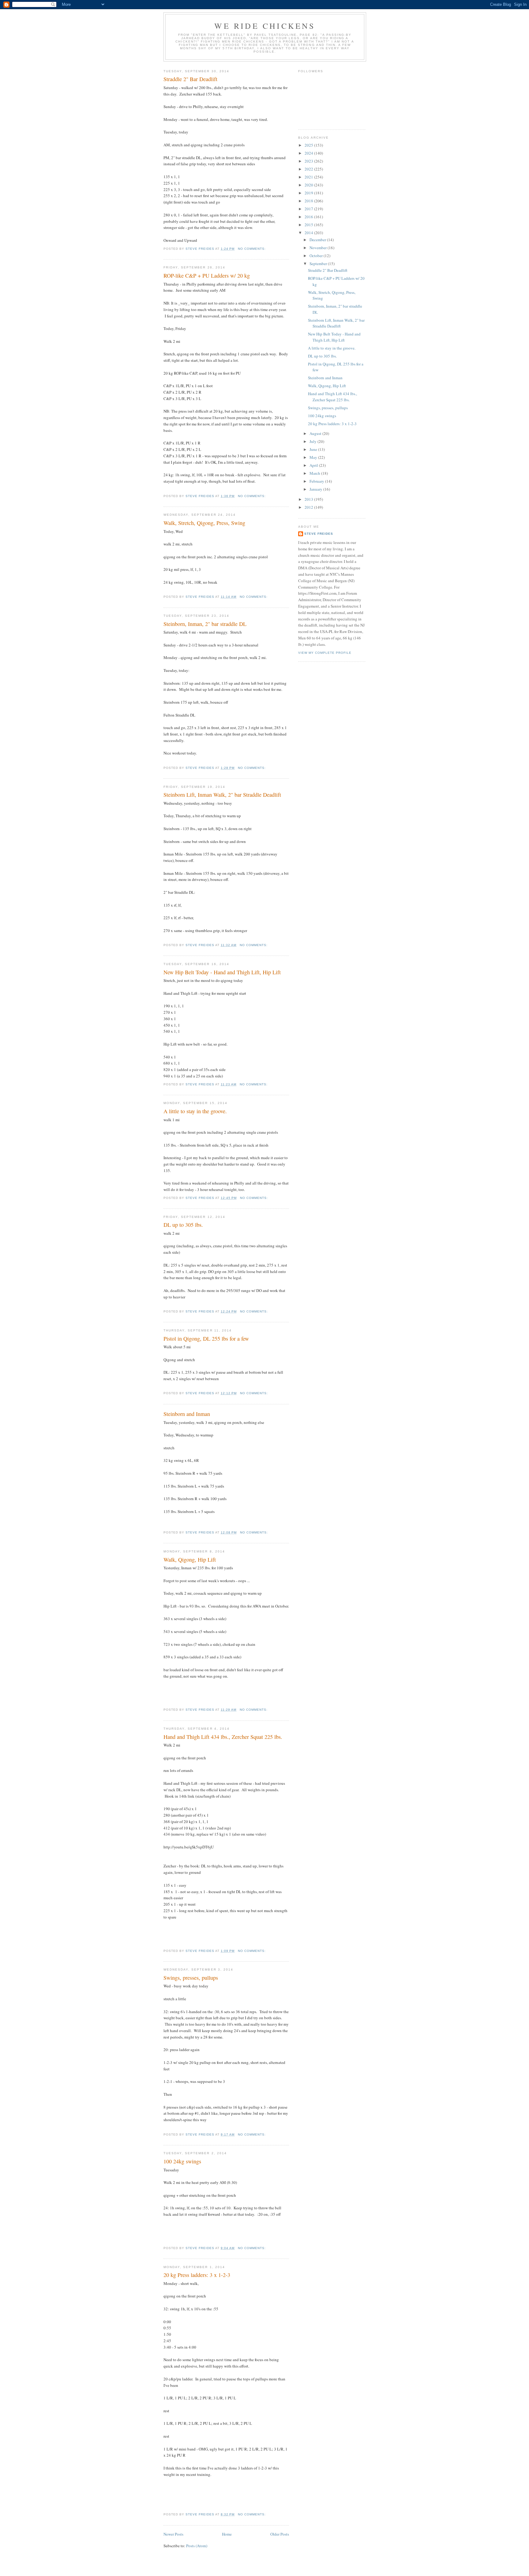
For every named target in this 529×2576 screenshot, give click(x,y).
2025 (309, 145)
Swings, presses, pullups (191, 1978)
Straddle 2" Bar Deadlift (190, 79)
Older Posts (280, 2534)
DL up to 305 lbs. (183, 1225)
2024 (309, 153)
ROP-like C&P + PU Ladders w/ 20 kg (207, 275)
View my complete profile (325, 653)
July (313, 441)
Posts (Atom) (197, 2546)
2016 (309, 217)
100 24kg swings (182, 2161)
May (314, 457)
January (316, 489)
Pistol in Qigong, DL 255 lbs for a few (206, 1339)
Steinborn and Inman (187, 1414)
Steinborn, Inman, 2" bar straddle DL (205, 624)
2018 (309, 201)
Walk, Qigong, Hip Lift (190, 1559)
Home (227, 2534)
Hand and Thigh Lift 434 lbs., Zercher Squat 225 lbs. (223, 1737)
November (319, 248)
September (319, 264)
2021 (309, 177)
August (316, 433)
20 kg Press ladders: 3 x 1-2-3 (197, 2275)
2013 (309, 499)
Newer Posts (173, 2534)
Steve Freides (319, 534)
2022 (309, 169)
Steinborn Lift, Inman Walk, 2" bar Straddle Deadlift (222, 795)
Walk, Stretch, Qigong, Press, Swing (204, 523)
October (317, 256)
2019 (309, 193)
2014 (309, 233)
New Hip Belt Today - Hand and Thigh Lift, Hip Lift (222, 972)
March (315, 473)
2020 (309, 185)
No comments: (252, 249)
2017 (309, 209)
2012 (309, 507)
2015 (309, 225)
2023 (309, 161)
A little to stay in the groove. (195, 1111)
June (314, 449)
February (317, 481)
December (318, 240)
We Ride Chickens (265, 26)
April (314, 465)
